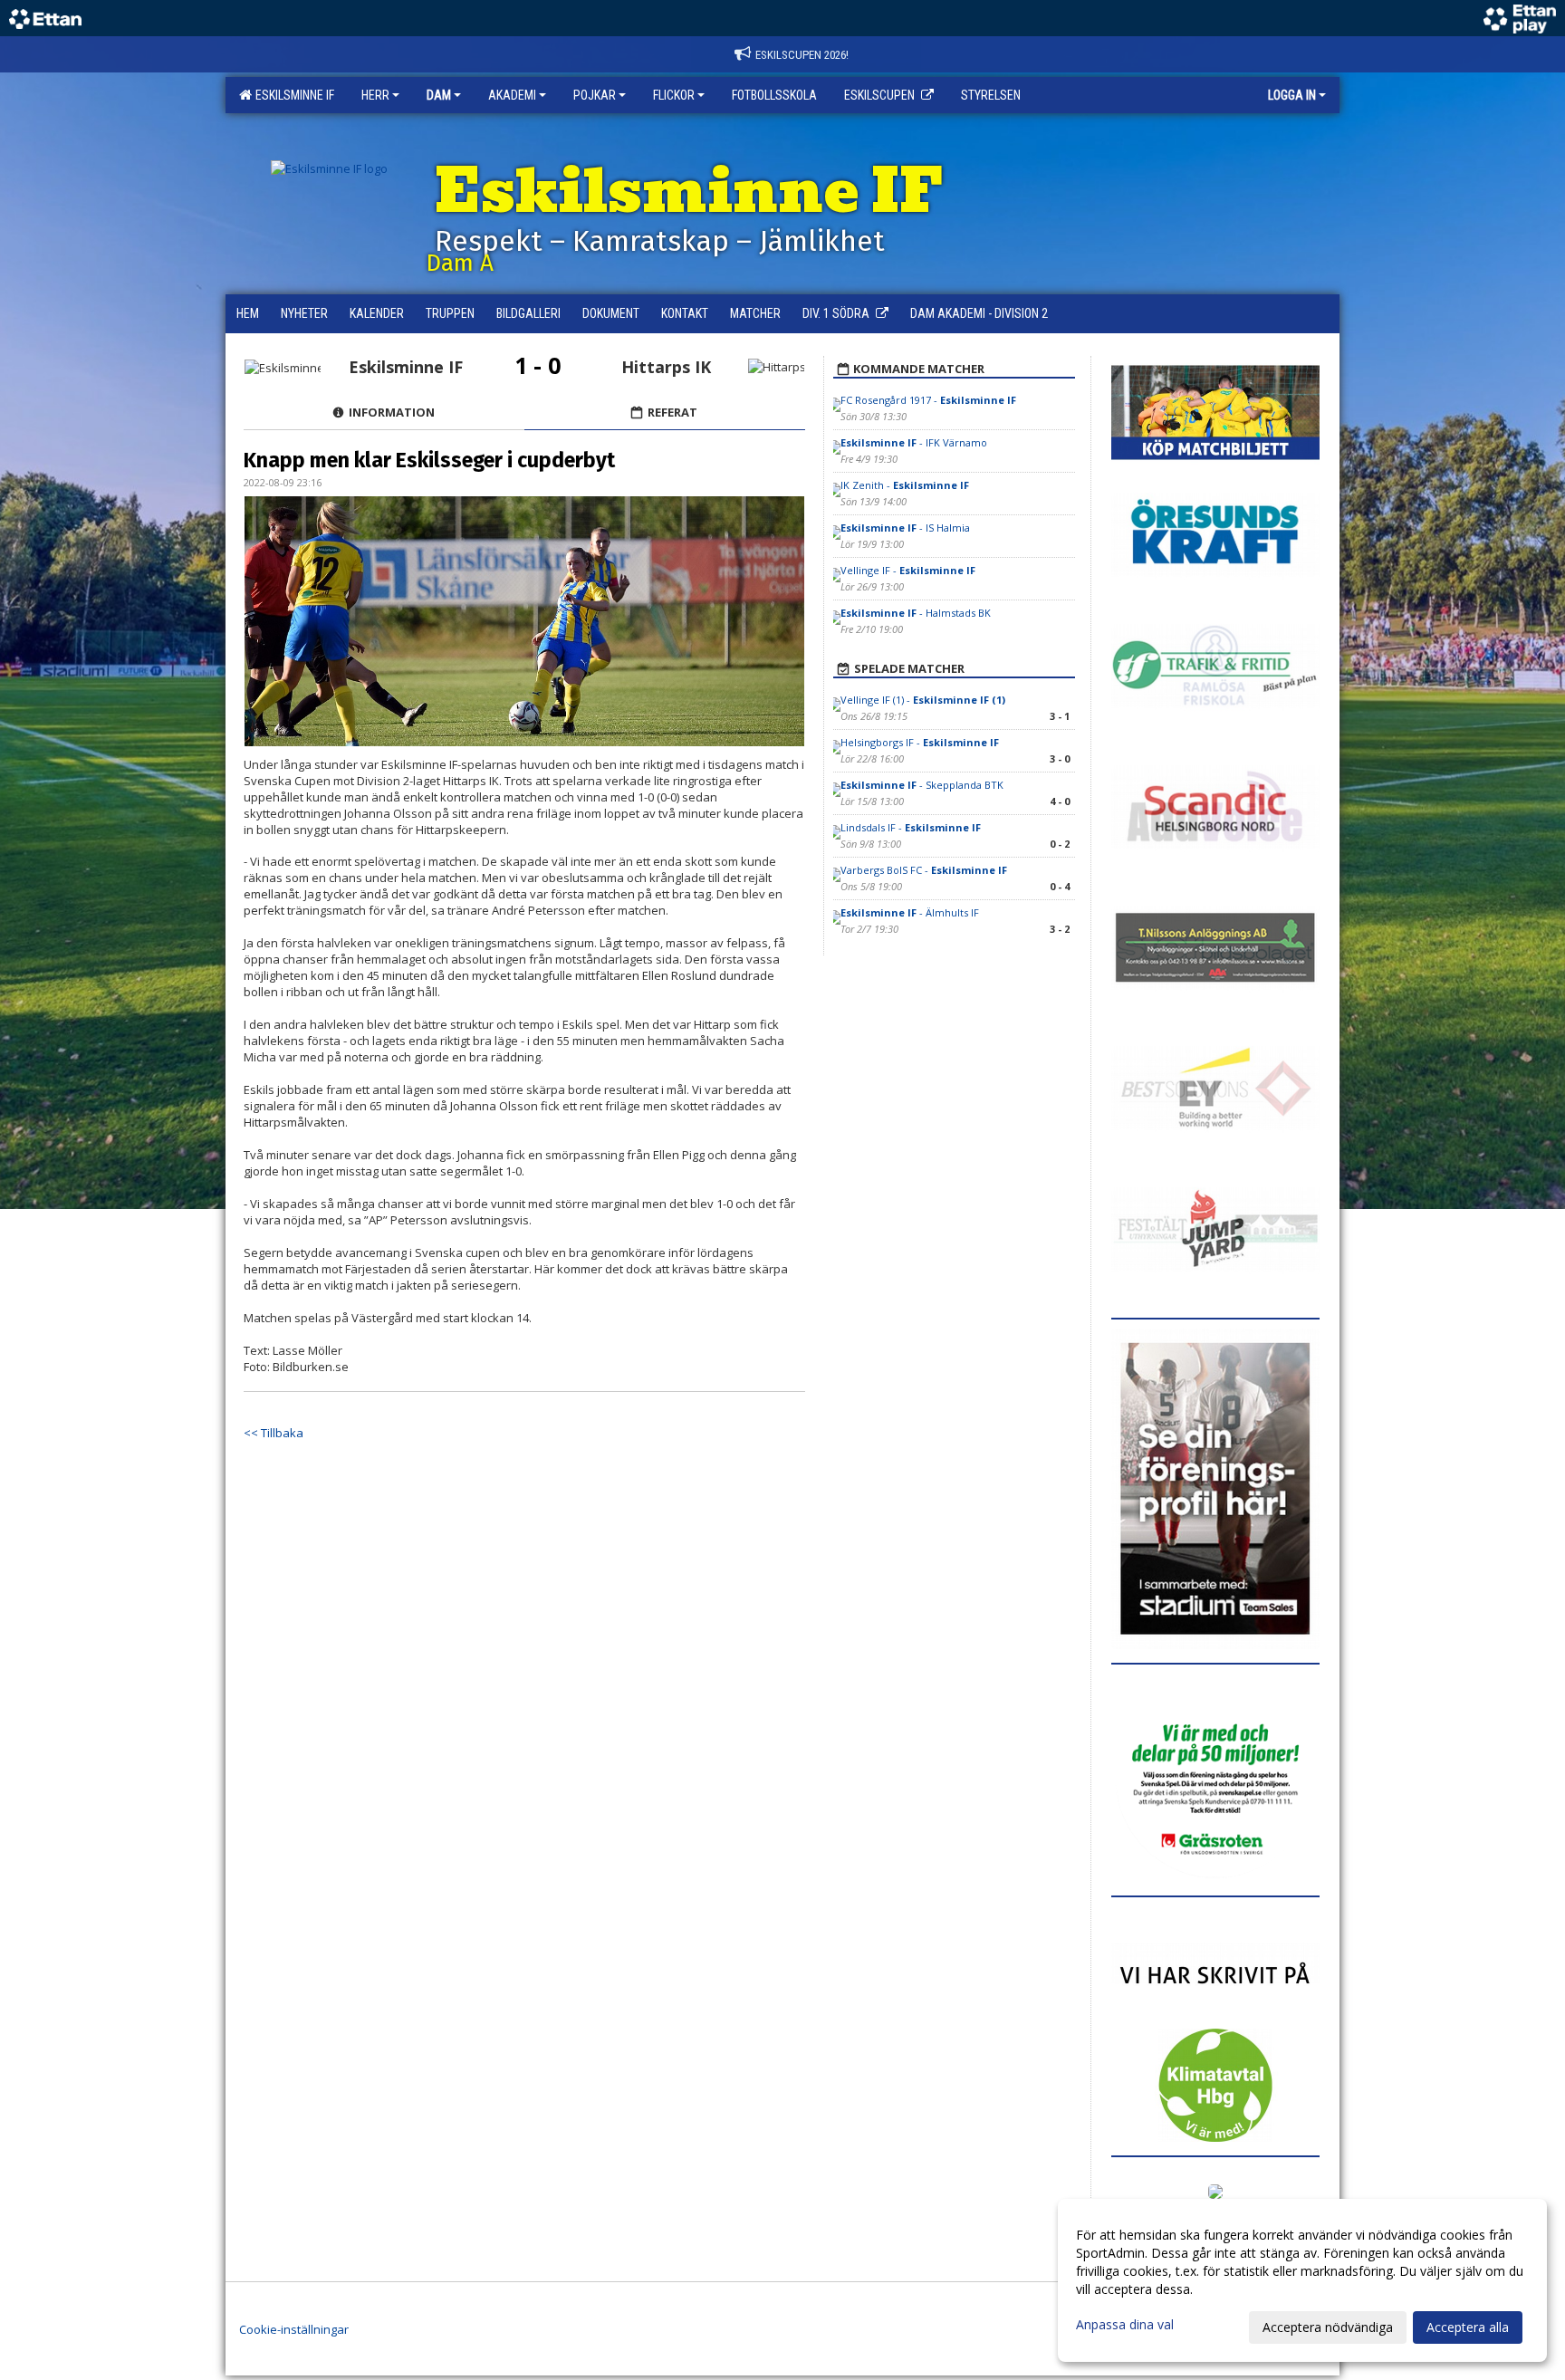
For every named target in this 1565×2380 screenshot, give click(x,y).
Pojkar (595, 95)
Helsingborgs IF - (920, 742)
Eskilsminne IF (292, 95)
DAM (439, 95)
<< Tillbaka (274, 1433)
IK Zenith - (905, 485)
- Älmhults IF (910, 912)
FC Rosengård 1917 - (928, 400)
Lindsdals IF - (911, 827)
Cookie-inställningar (294, 2329)
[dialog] (1302, 2280)
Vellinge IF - (908, 570)
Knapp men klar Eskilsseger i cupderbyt (429, 460)
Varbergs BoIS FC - (924, 870)
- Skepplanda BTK (923, 785)
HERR (375, 95)
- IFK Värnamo (914, 442)
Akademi (512, 95)
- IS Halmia (905, 528)
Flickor (674, 95)
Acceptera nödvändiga (1328, 2327)
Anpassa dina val (1125, 2325)
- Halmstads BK (916, 613)
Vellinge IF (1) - (923, 700)
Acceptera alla (1468, 2327)
